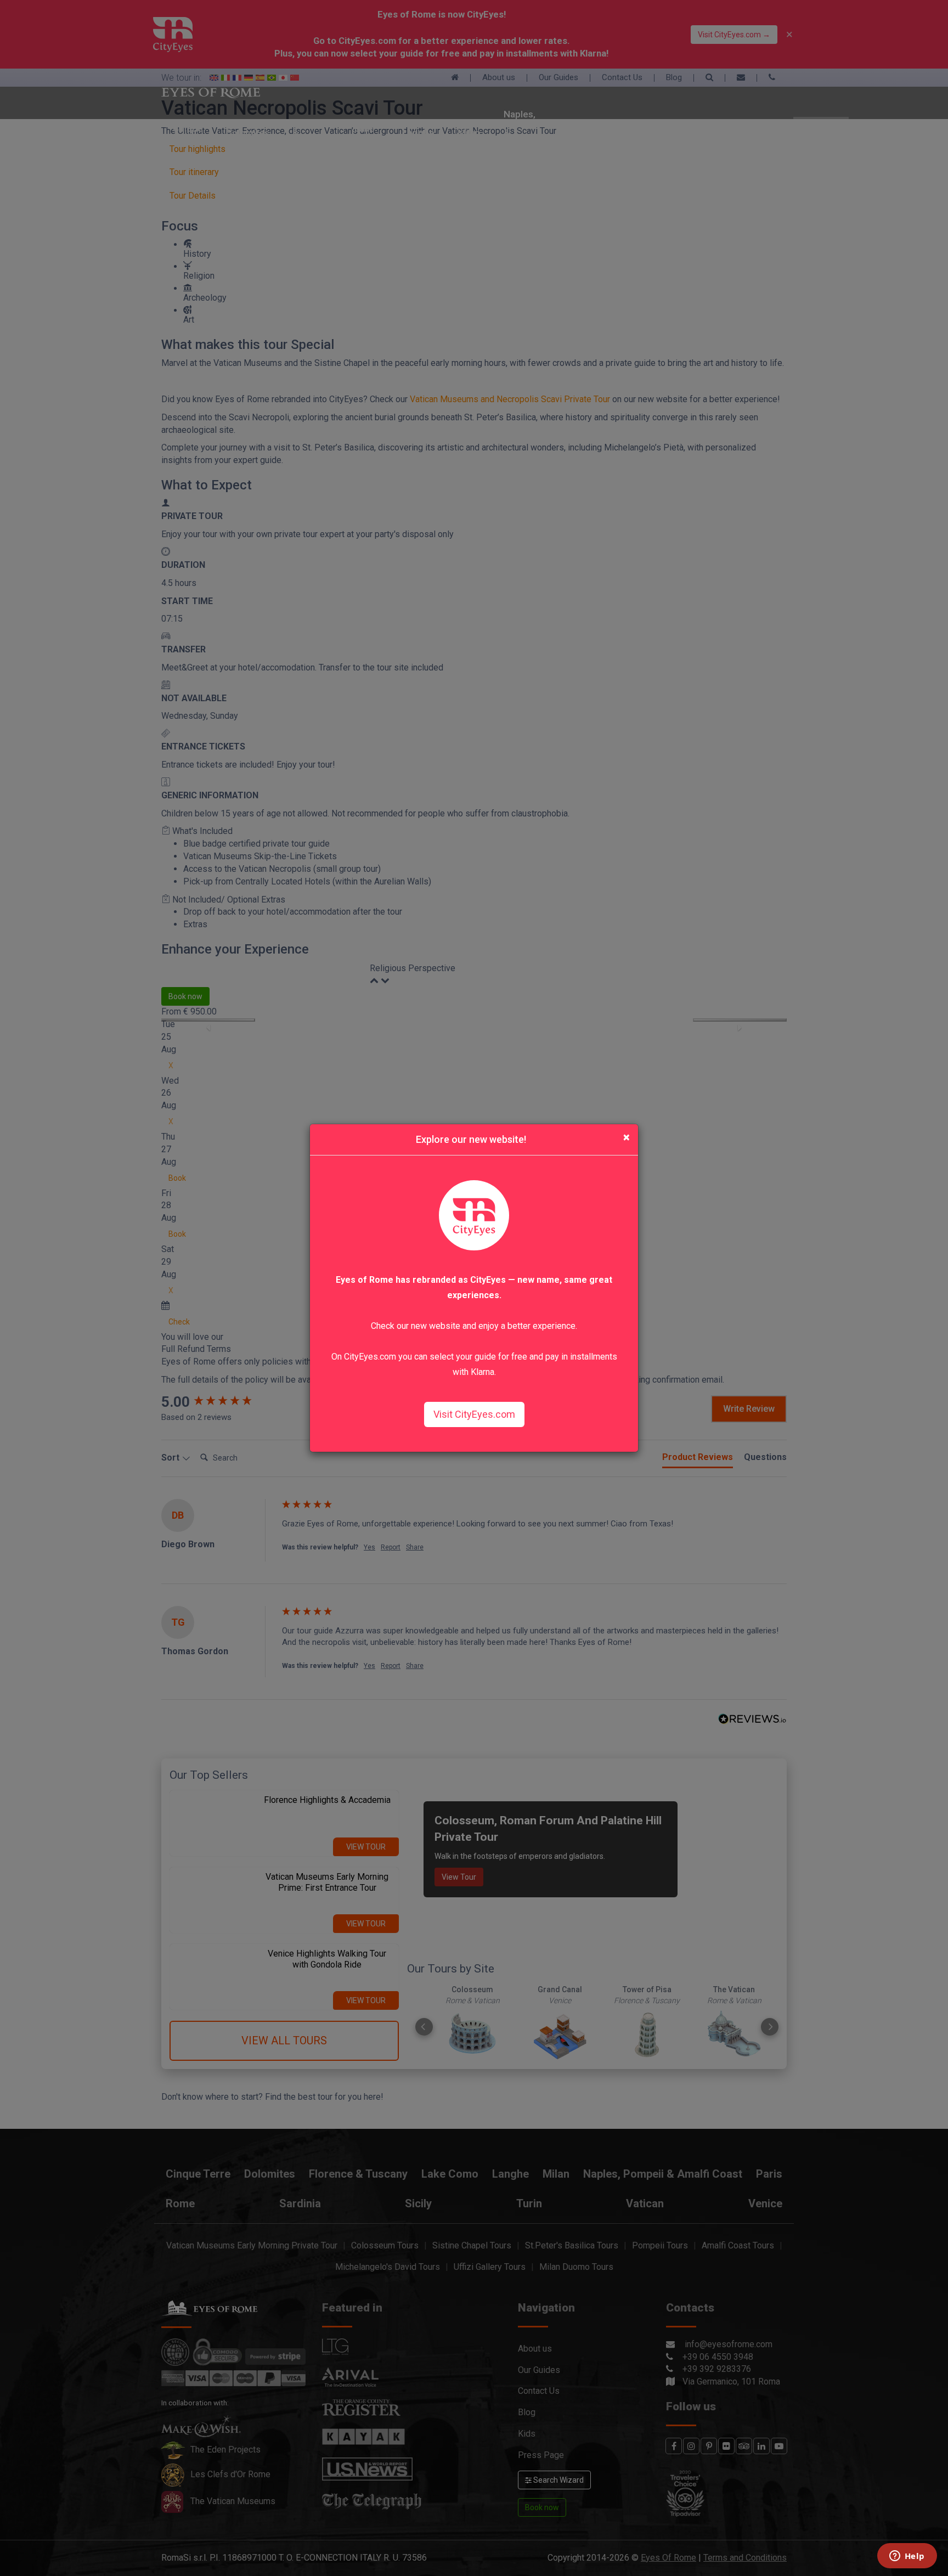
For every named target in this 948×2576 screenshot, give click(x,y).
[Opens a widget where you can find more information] (907, 2557)
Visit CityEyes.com (474, 1414)
